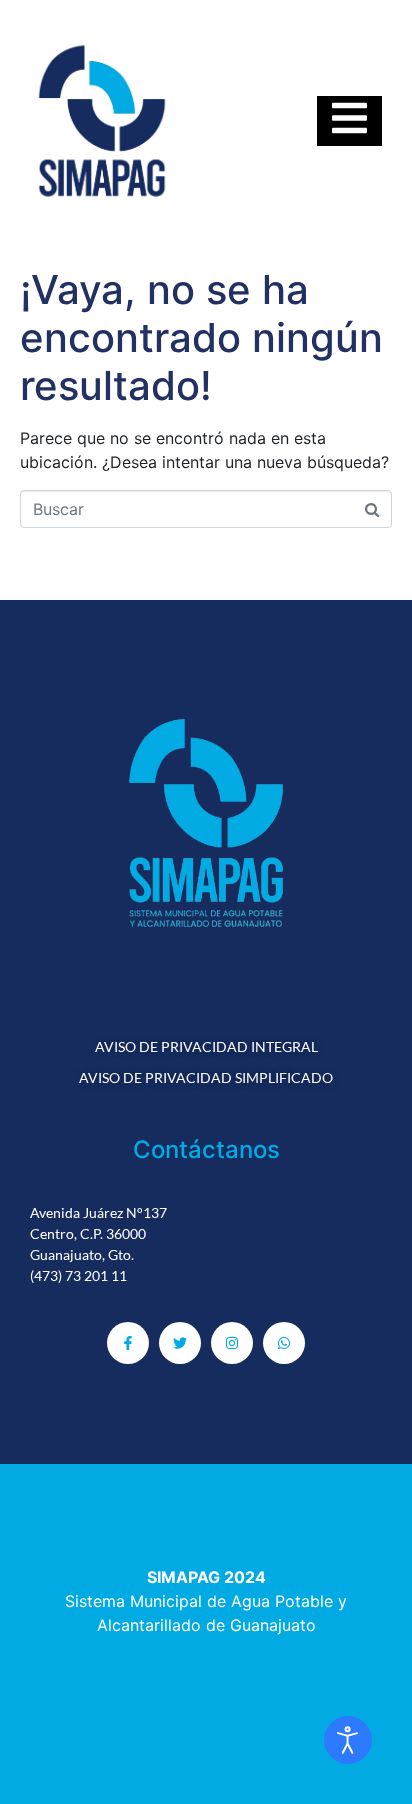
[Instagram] (232, 1343)
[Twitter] (180, 1343)
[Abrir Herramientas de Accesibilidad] (348, 1740)
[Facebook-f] (128, 1343)
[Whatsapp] (284, 1343)
